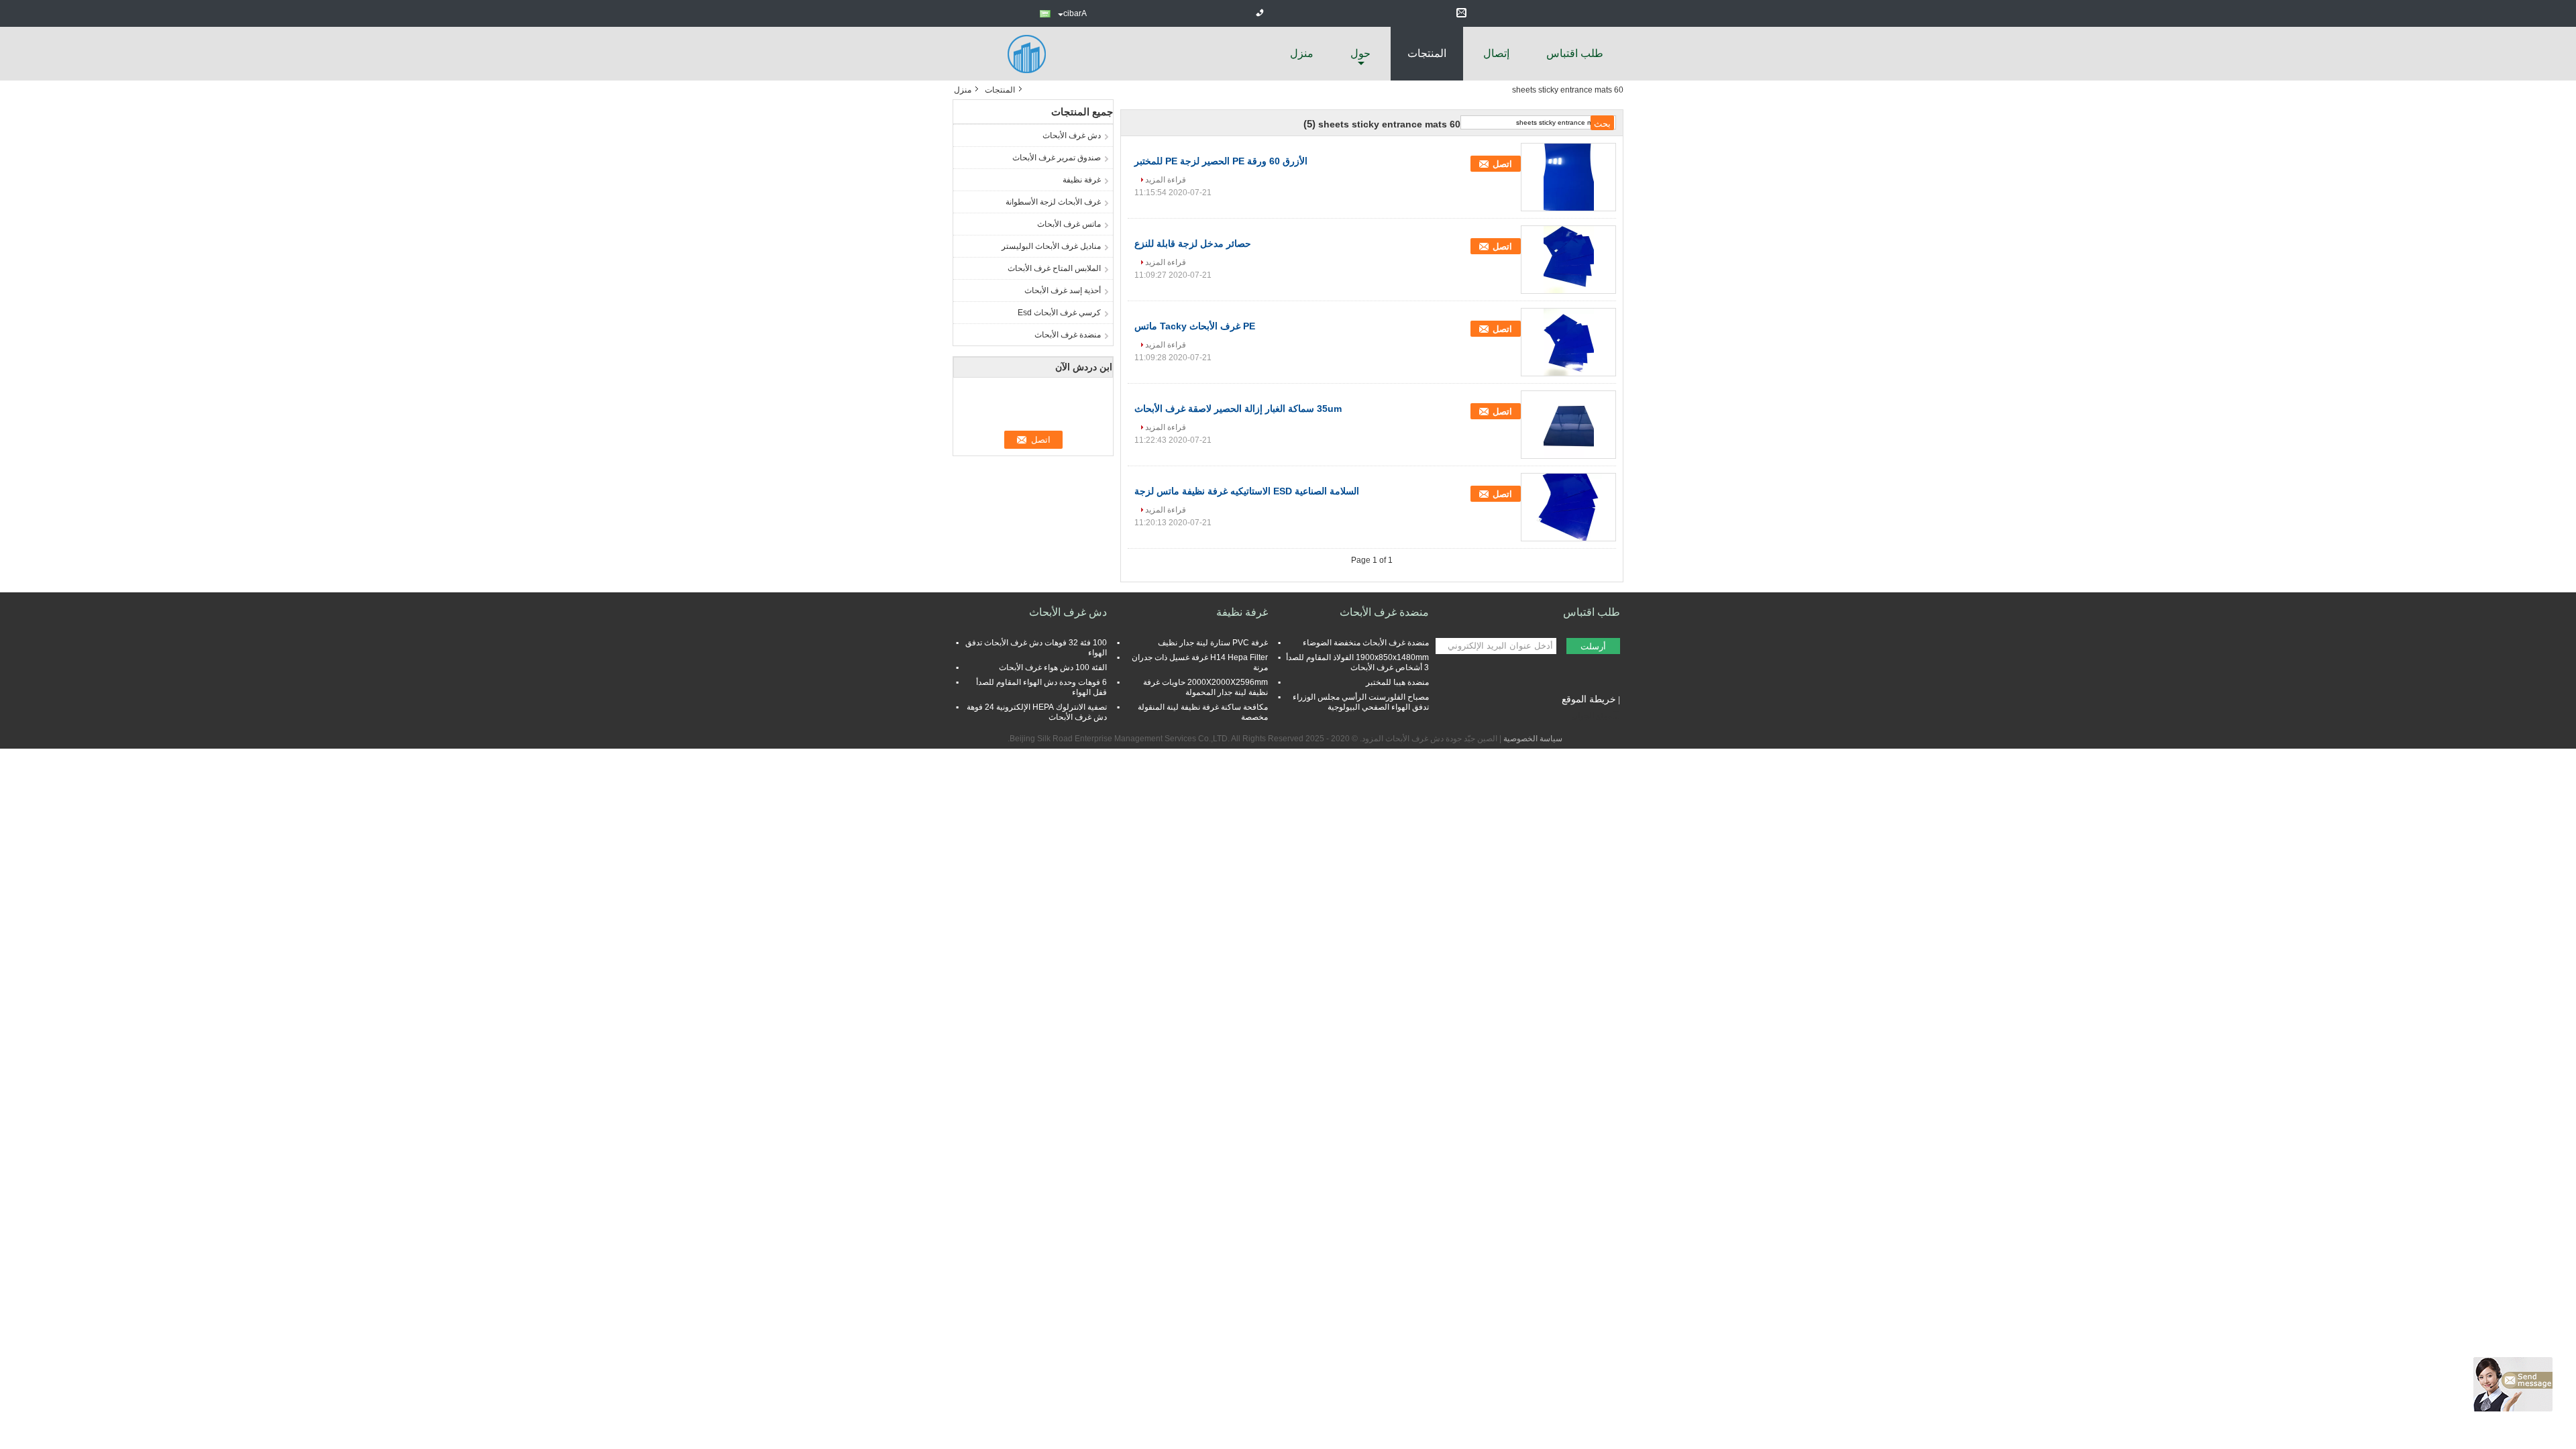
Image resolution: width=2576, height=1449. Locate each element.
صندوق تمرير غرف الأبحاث (1057, 158)
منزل (1302, 53)
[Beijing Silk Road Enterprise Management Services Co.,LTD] (1026, 53)
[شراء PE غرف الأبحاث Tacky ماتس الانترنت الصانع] (1568, 342)
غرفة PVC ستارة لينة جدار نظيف (1213, 643)
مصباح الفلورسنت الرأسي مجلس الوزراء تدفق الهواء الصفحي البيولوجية (1361, 702)
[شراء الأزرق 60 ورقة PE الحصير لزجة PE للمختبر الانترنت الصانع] (1568, 177)
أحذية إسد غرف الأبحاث (1063, 290)
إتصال (1496, 53)
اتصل (1502, 164)
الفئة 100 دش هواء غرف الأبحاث (1053, 667)
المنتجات (1427, 53)
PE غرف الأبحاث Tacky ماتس (1195, 326)
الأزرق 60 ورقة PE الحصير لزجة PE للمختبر (1221, 161)
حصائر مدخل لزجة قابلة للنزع (1193, 244)
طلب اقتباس (1575, 53)
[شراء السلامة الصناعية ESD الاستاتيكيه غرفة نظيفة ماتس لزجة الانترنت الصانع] (1568, 507)
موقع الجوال (1592, 716)
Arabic (1075, 13)
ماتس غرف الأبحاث (1069, 224)
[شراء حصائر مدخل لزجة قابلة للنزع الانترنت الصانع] (1568, 260)
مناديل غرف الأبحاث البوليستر (1051, 246)
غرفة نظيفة (1082, 180)
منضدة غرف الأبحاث (1068, 335)
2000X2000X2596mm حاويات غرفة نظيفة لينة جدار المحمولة (1205, 687)
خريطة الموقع (1589, 699)
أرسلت (1593, 646)
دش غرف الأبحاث (1072, 136)
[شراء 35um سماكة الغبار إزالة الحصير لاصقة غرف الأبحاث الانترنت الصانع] (1568, 425)
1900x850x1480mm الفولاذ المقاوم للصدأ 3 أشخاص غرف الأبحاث (1357, 662)
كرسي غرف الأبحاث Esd (1059, 313)
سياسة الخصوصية (1533, 739)
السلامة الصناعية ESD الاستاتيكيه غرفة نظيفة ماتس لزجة (1247, 491)
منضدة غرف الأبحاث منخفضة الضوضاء (1366, 643)
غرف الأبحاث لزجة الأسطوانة (1053, 202)
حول (1360, 53)
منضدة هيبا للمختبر (1397, 682)
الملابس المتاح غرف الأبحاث (1054, 268)
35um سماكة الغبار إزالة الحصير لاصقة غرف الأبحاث (1238, 409)
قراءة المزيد (1166, 180)
